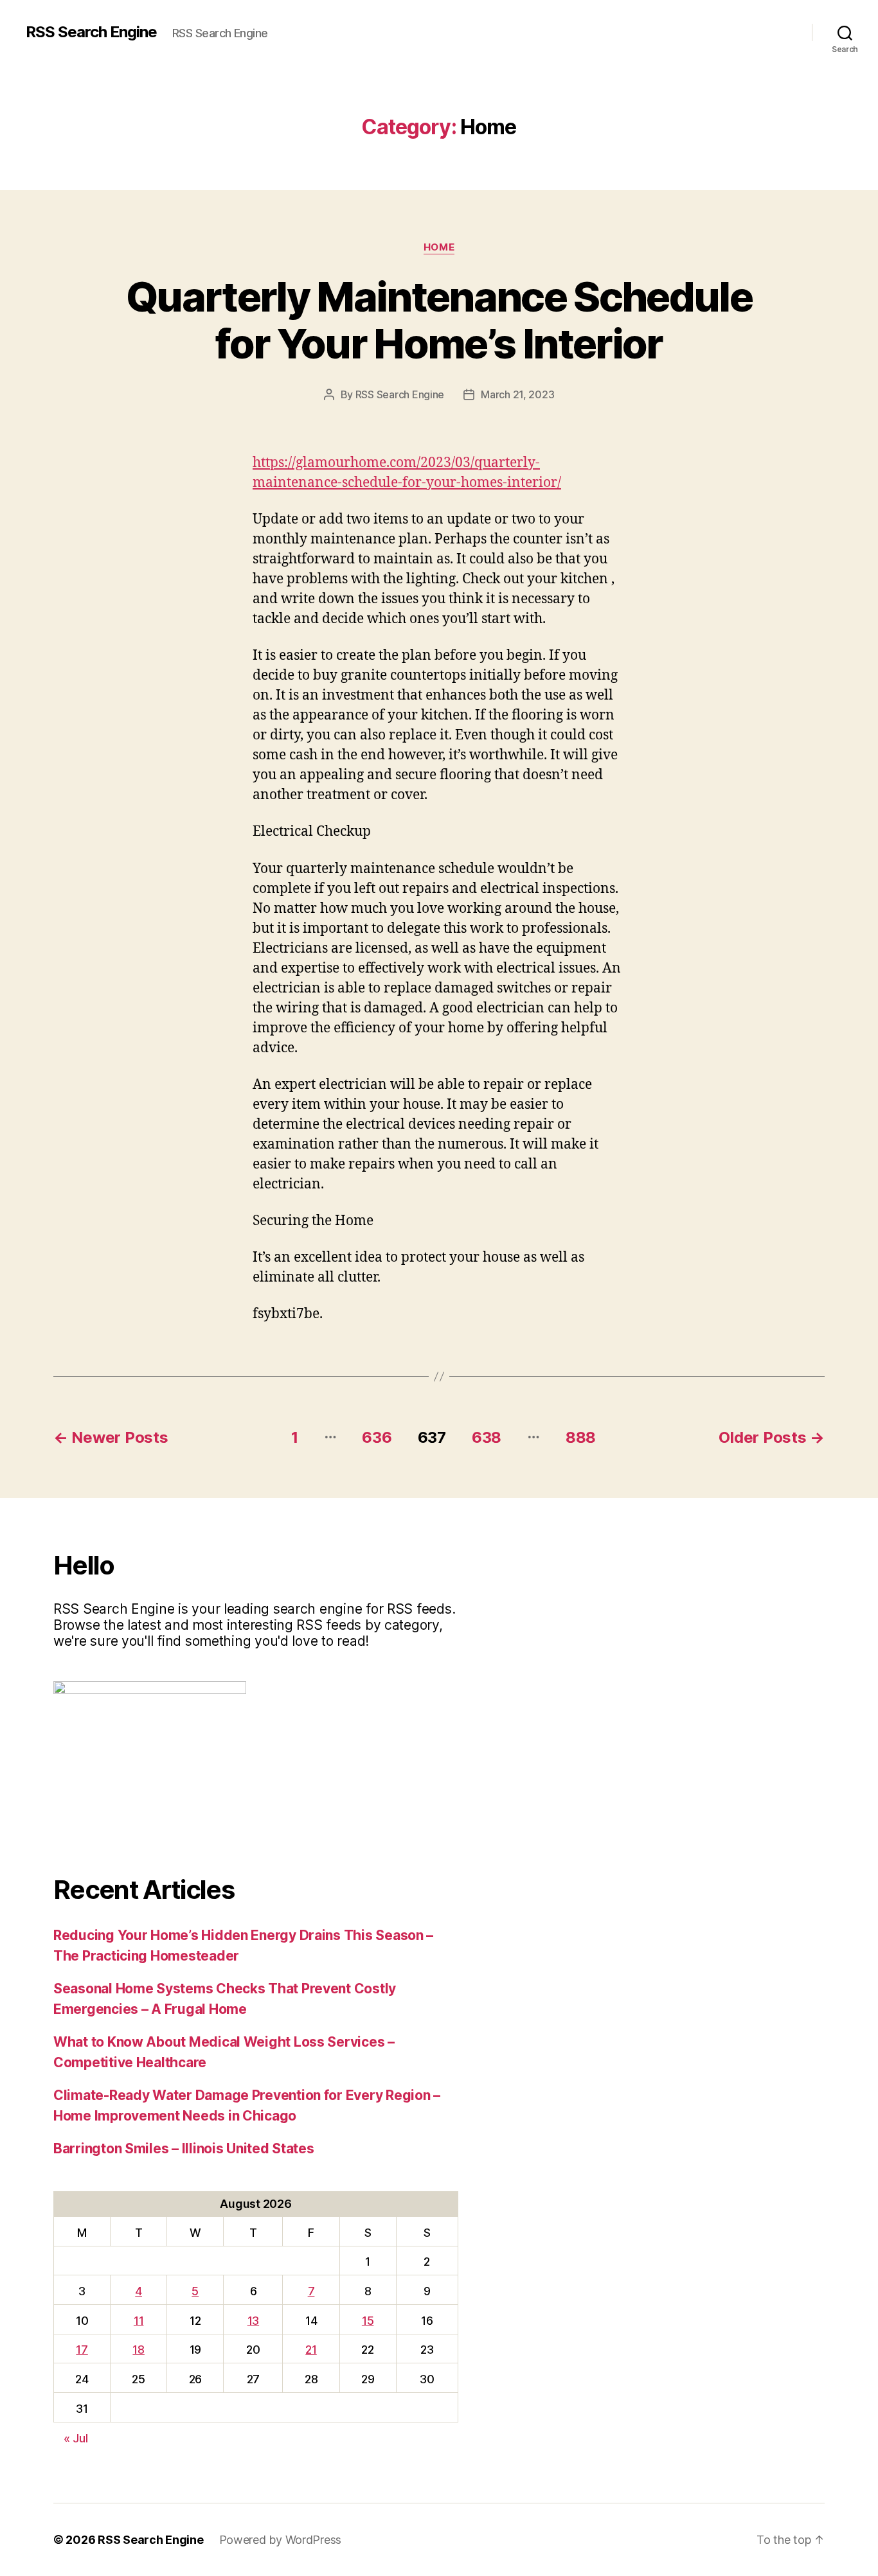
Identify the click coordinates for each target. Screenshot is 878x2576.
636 (377, 1437)
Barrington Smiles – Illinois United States (184, 2148)
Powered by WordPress (281, 2540)
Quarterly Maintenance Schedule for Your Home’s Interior (439, 320)
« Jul (76, 2438)
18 (138, 2350)
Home (439, 247)
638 (487, 1437)
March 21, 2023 (517, 394)
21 (311, 2350)
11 (139, 2321)
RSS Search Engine (91, 32)
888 (581, 1437)
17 (82, 2350)
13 (253, 2321)
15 (368, 2321)
